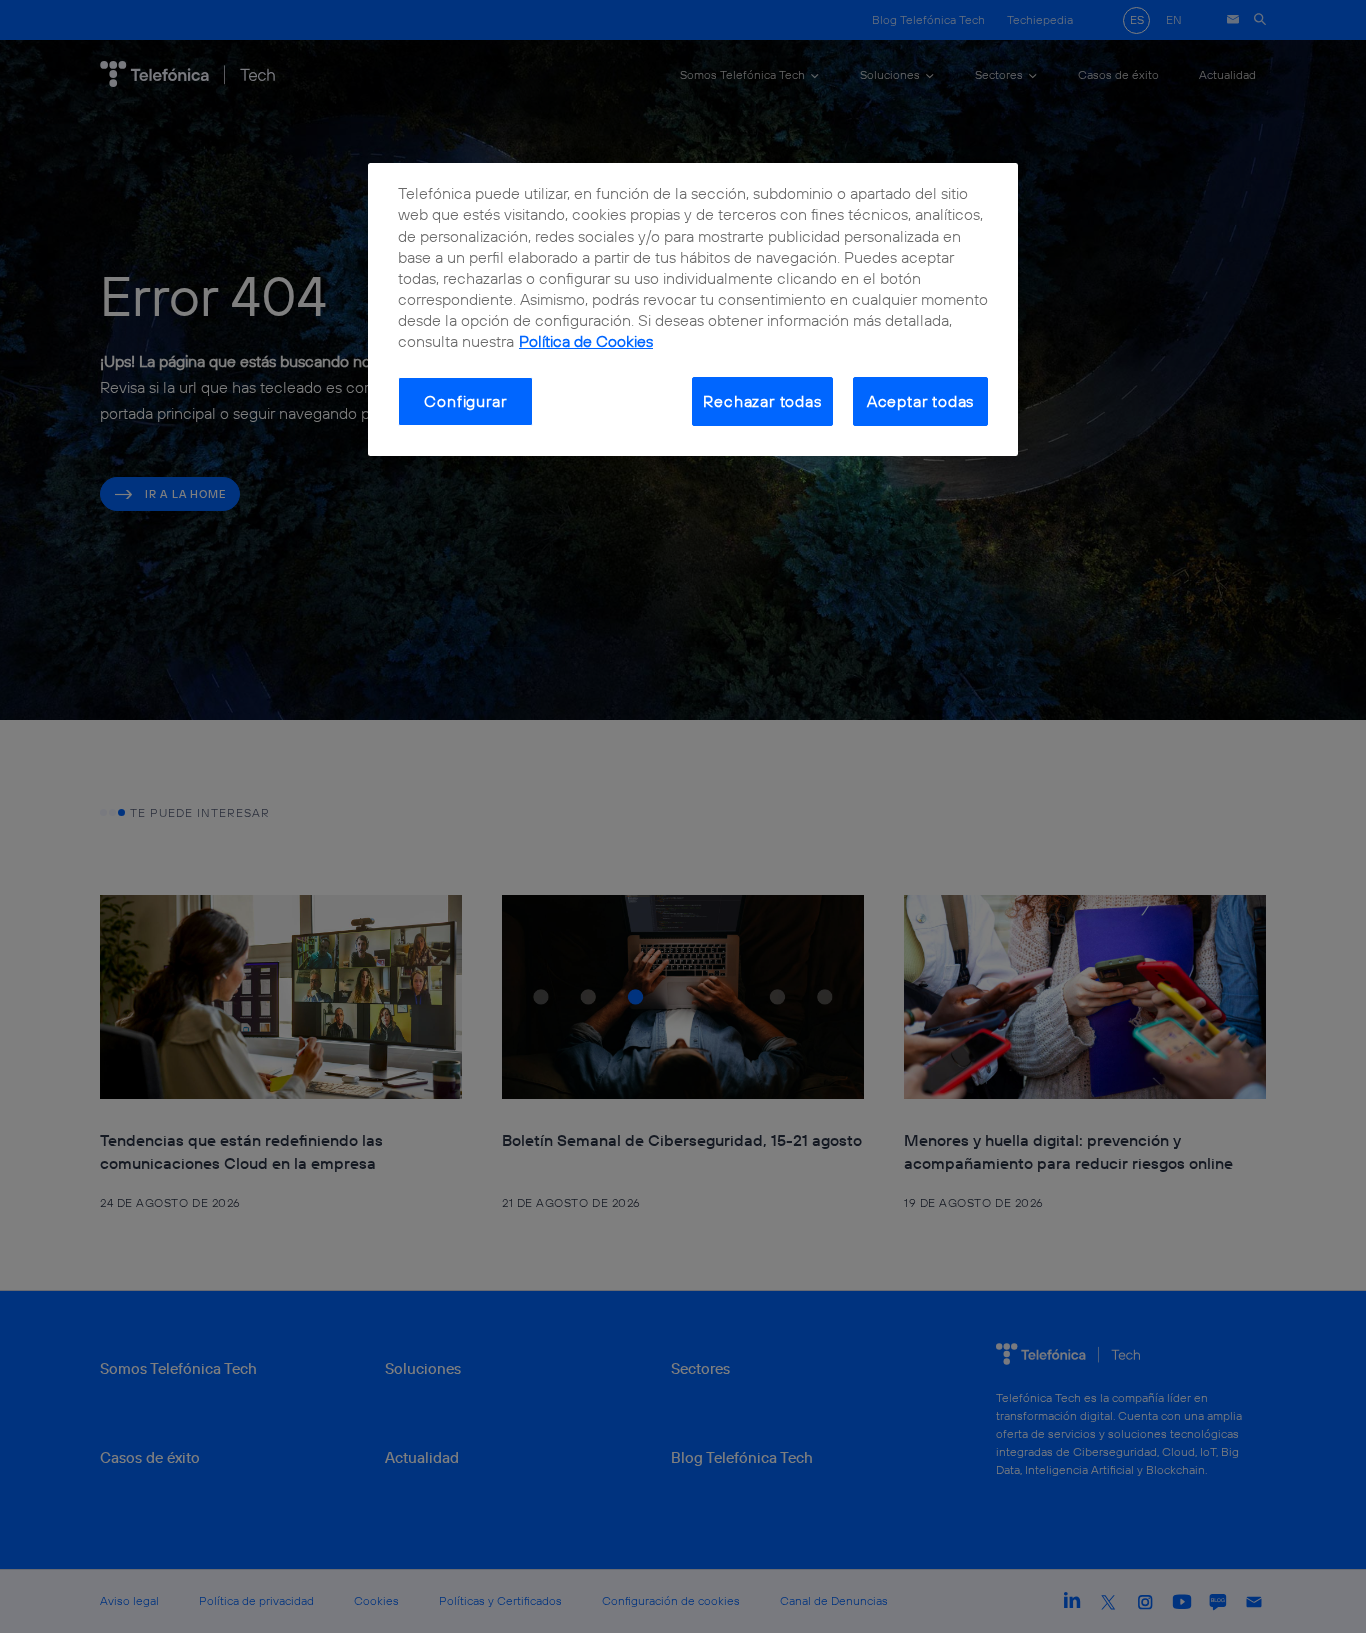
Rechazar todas (762, 401)
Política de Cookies (586, 341)
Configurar (465, 401)
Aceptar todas (921, 401)
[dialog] (693, 309)
